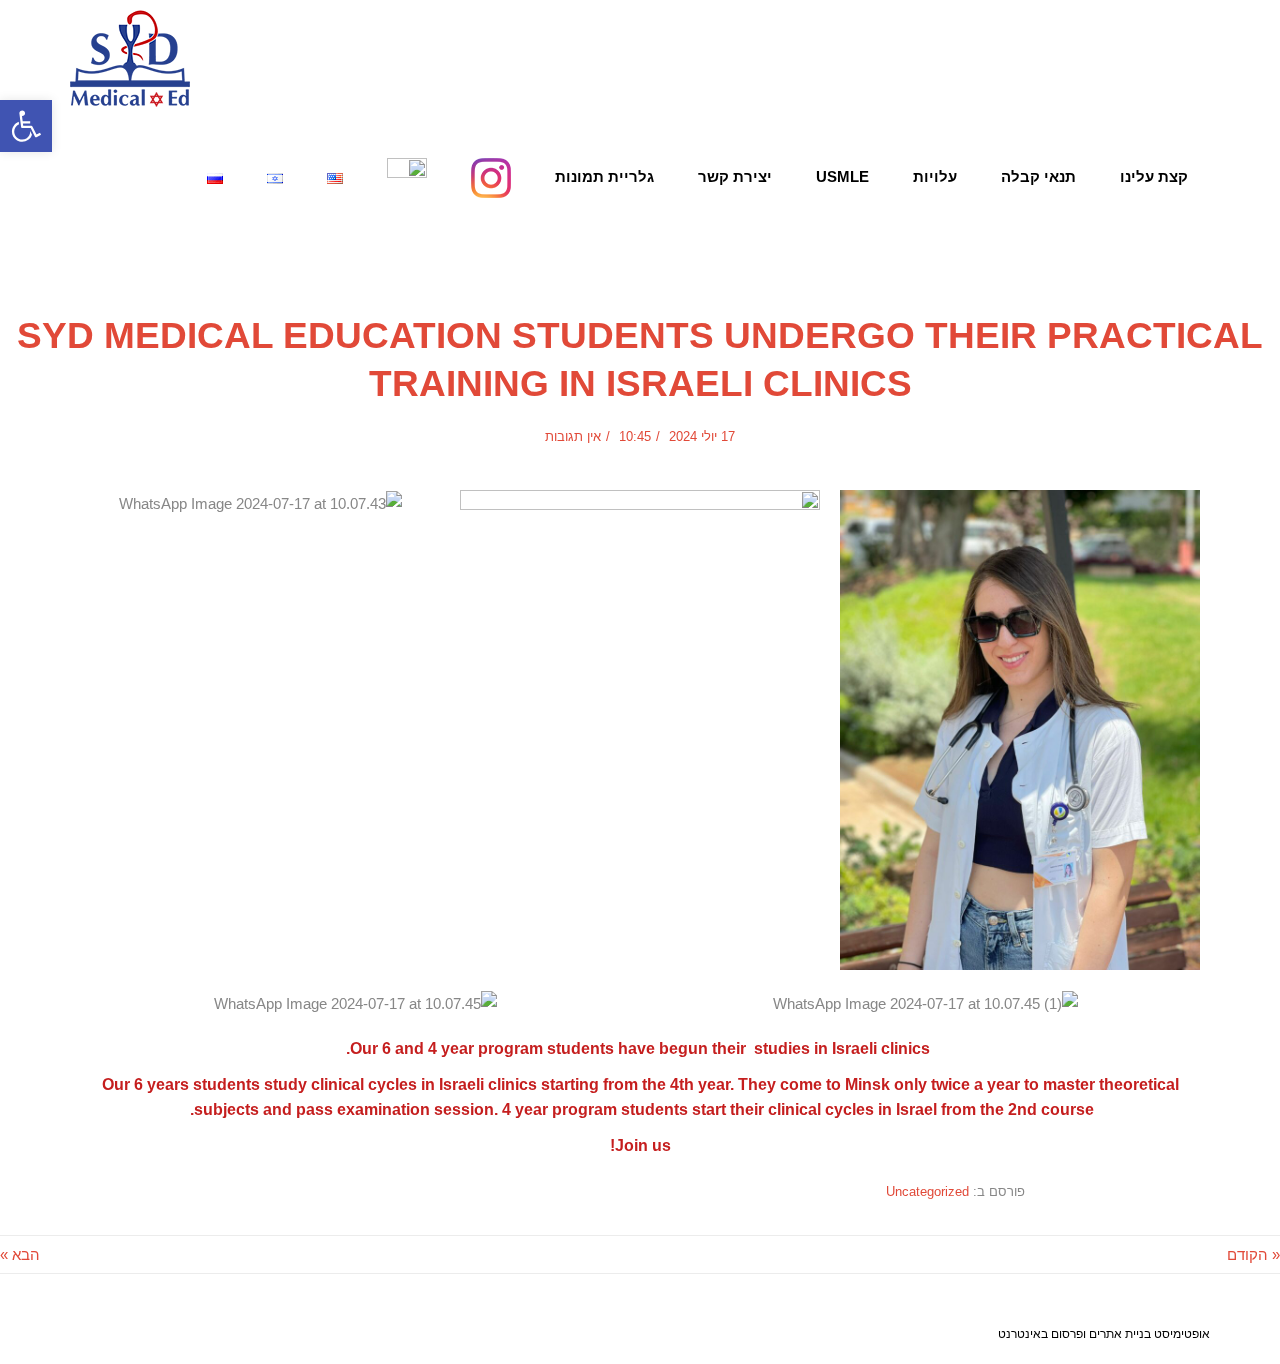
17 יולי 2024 (702, 436)
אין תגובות (573, 436)
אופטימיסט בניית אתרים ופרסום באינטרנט (1104, 1333)
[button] (26, 126)
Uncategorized (124, 244)
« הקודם (1253, 1254)
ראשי (564, 244)
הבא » (20, 1254)
